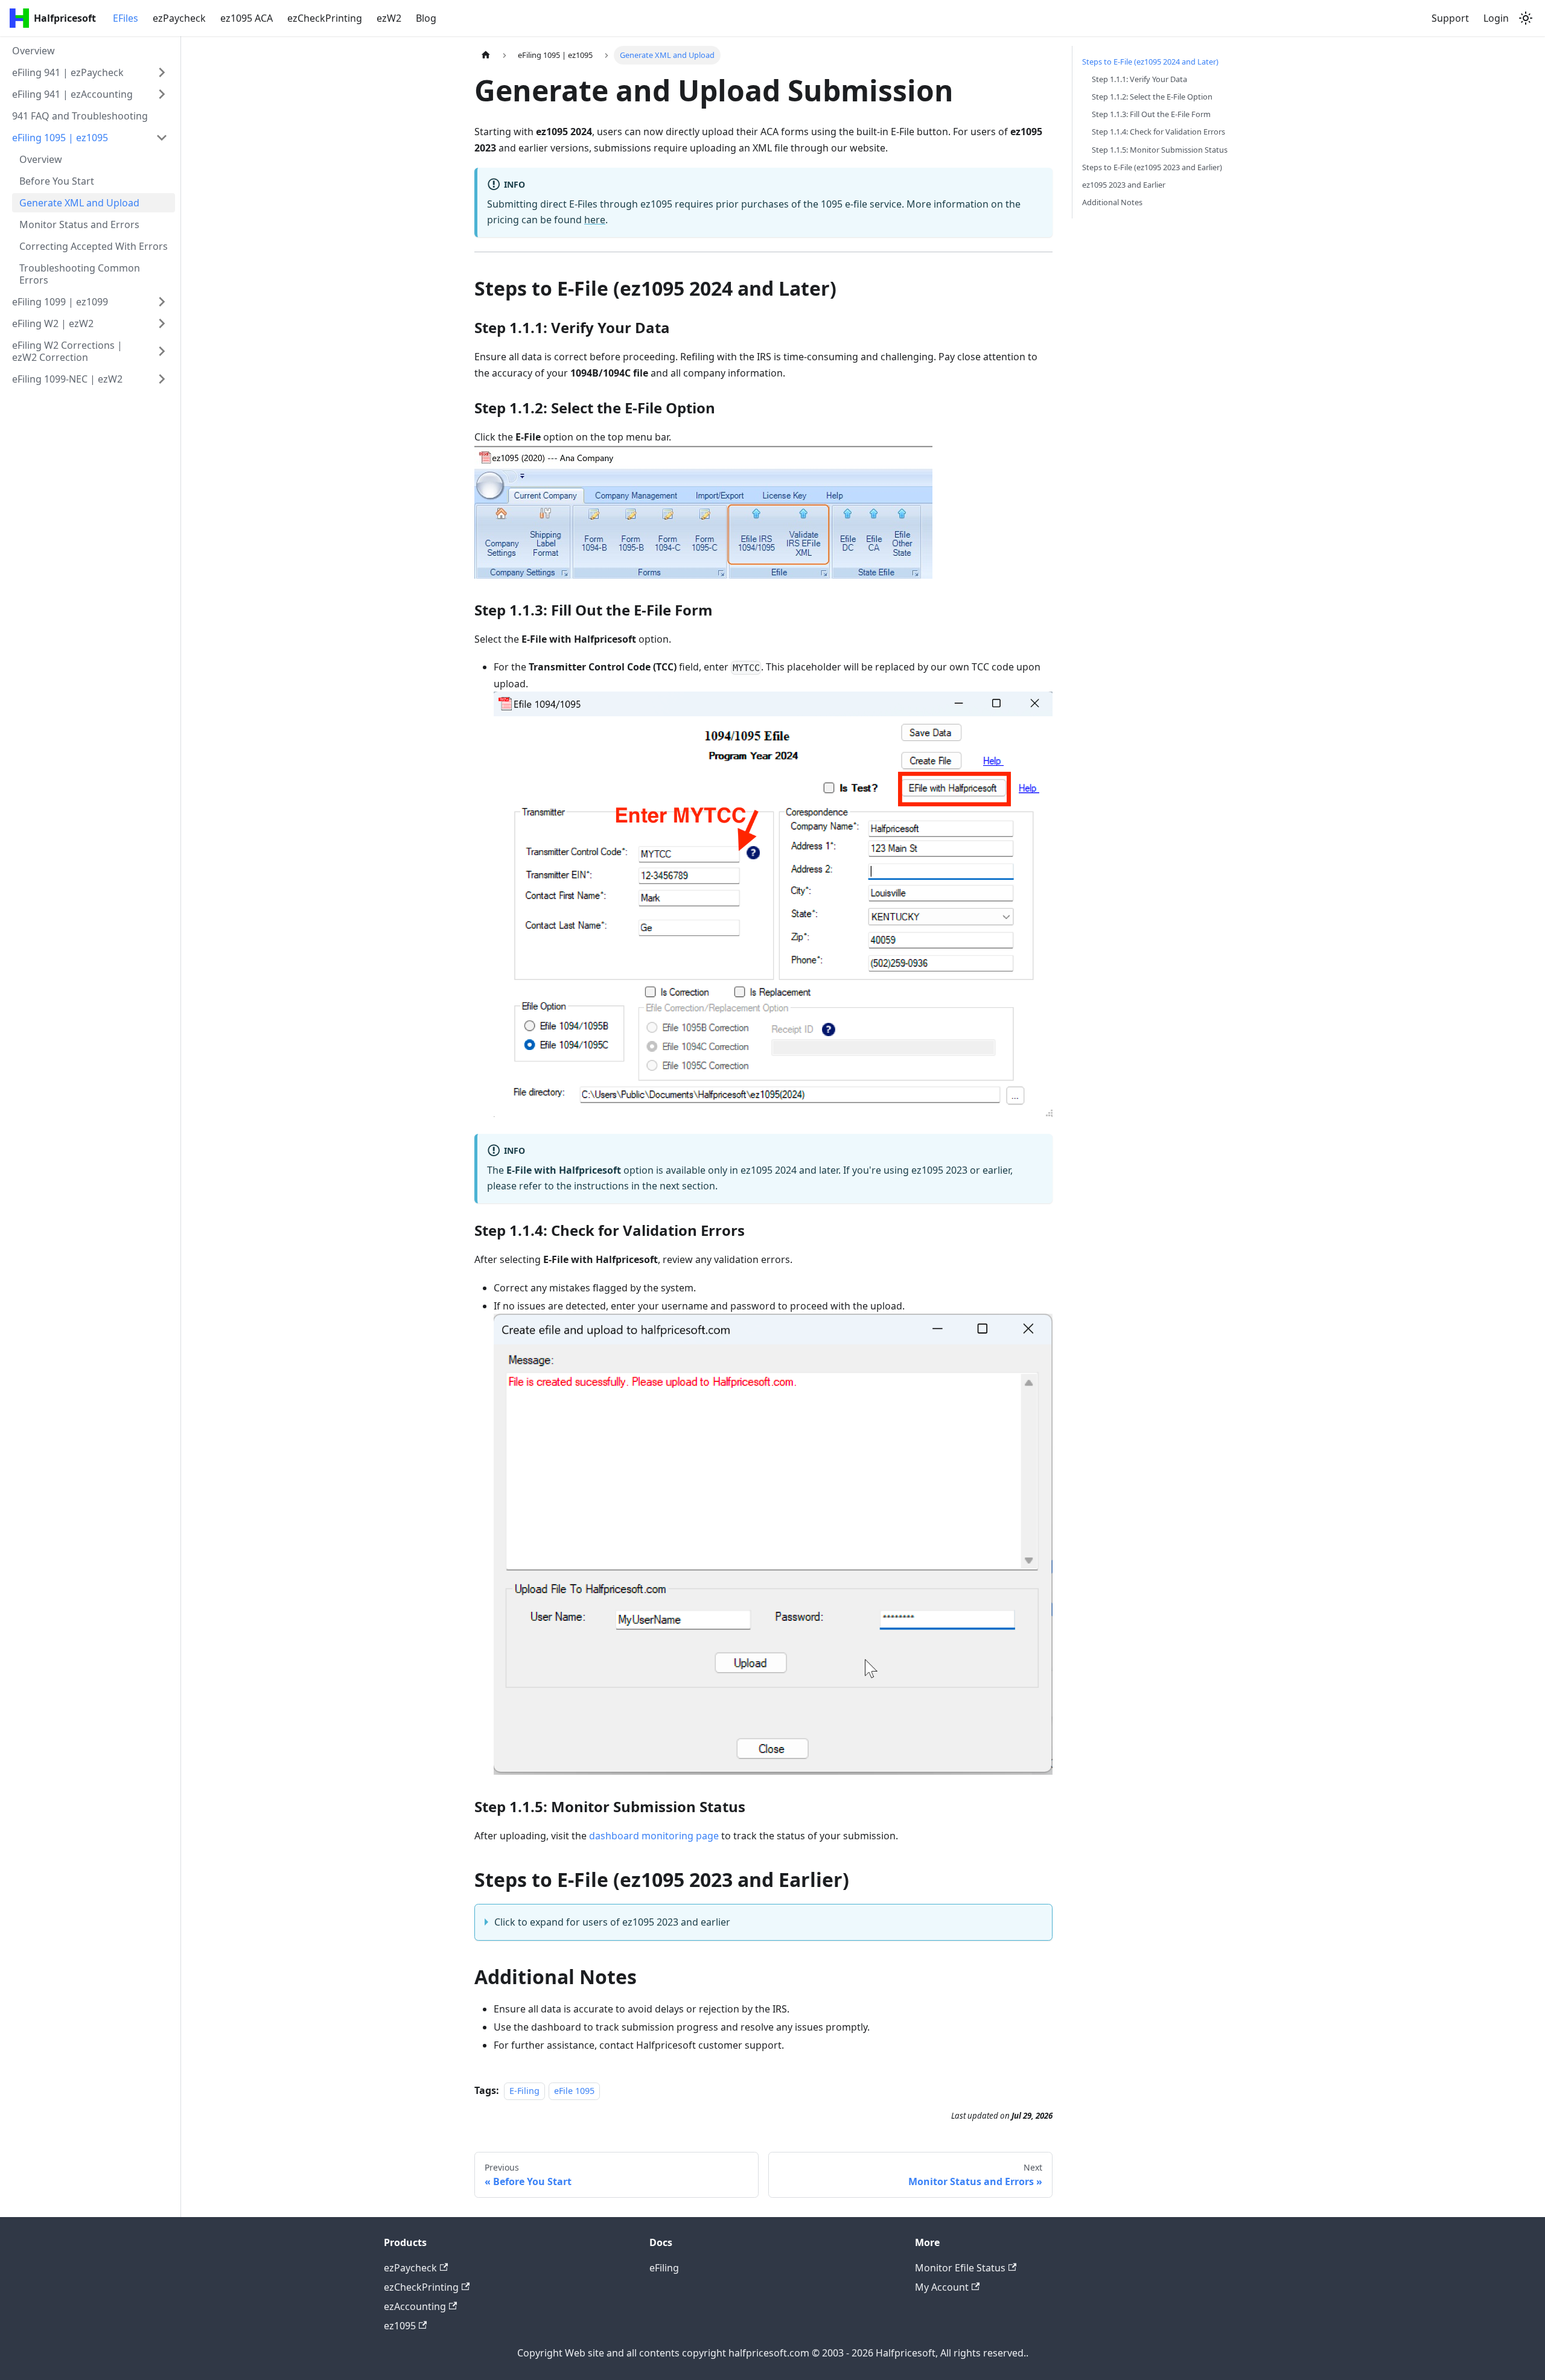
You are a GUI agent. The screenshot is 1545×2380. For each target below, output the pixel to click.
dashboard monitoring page (654, 1836)
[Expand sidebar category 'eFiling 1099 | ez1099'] (162, 302)
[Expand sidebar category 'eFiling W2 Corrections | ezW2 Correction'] (162, 351)
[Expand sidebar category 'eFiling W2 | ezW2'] (162, 323)
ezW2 (389, 18)
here (595, 220)
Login (1496, 18)
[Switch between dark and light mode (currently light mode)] (1526, 18)
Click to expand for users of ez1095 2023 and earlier (612, 1922)
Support (1450, 18)
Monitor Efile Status (960, 2268)
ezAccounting (415, 2306)
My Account (942, 2287)
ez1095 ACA (247, 18)
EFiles (126, 18)
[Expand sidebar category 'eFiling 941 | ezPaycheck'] (162, 72)
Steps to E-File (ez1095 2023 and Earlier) (1152, 167)
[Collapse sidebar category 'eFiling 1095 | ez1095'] (162, 138)
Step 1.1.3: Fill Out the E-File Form (1151, 114)
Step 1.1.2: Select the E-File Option (1152, 97)
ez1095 (400, 2326)
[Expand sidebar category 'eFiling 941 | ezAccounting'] (162, 94)
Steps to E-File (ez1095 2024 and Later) (1150, 62)
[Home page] (486, 55)
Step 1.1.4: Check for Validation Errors (1158, 132)
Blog (426, 18)
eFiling (664, 2268)
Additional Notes (1112, 202)
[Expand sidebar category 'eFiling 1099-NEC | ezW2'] (162, 379)
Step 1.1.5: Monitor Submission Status (1160, 150)
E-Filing (524, 2091)
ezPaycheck (179, 18)
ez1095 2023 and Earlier (1124, 185)
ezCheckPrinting (325, 18)
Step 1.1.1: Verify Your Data (1139, 79)
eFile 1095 (574, 2091)
